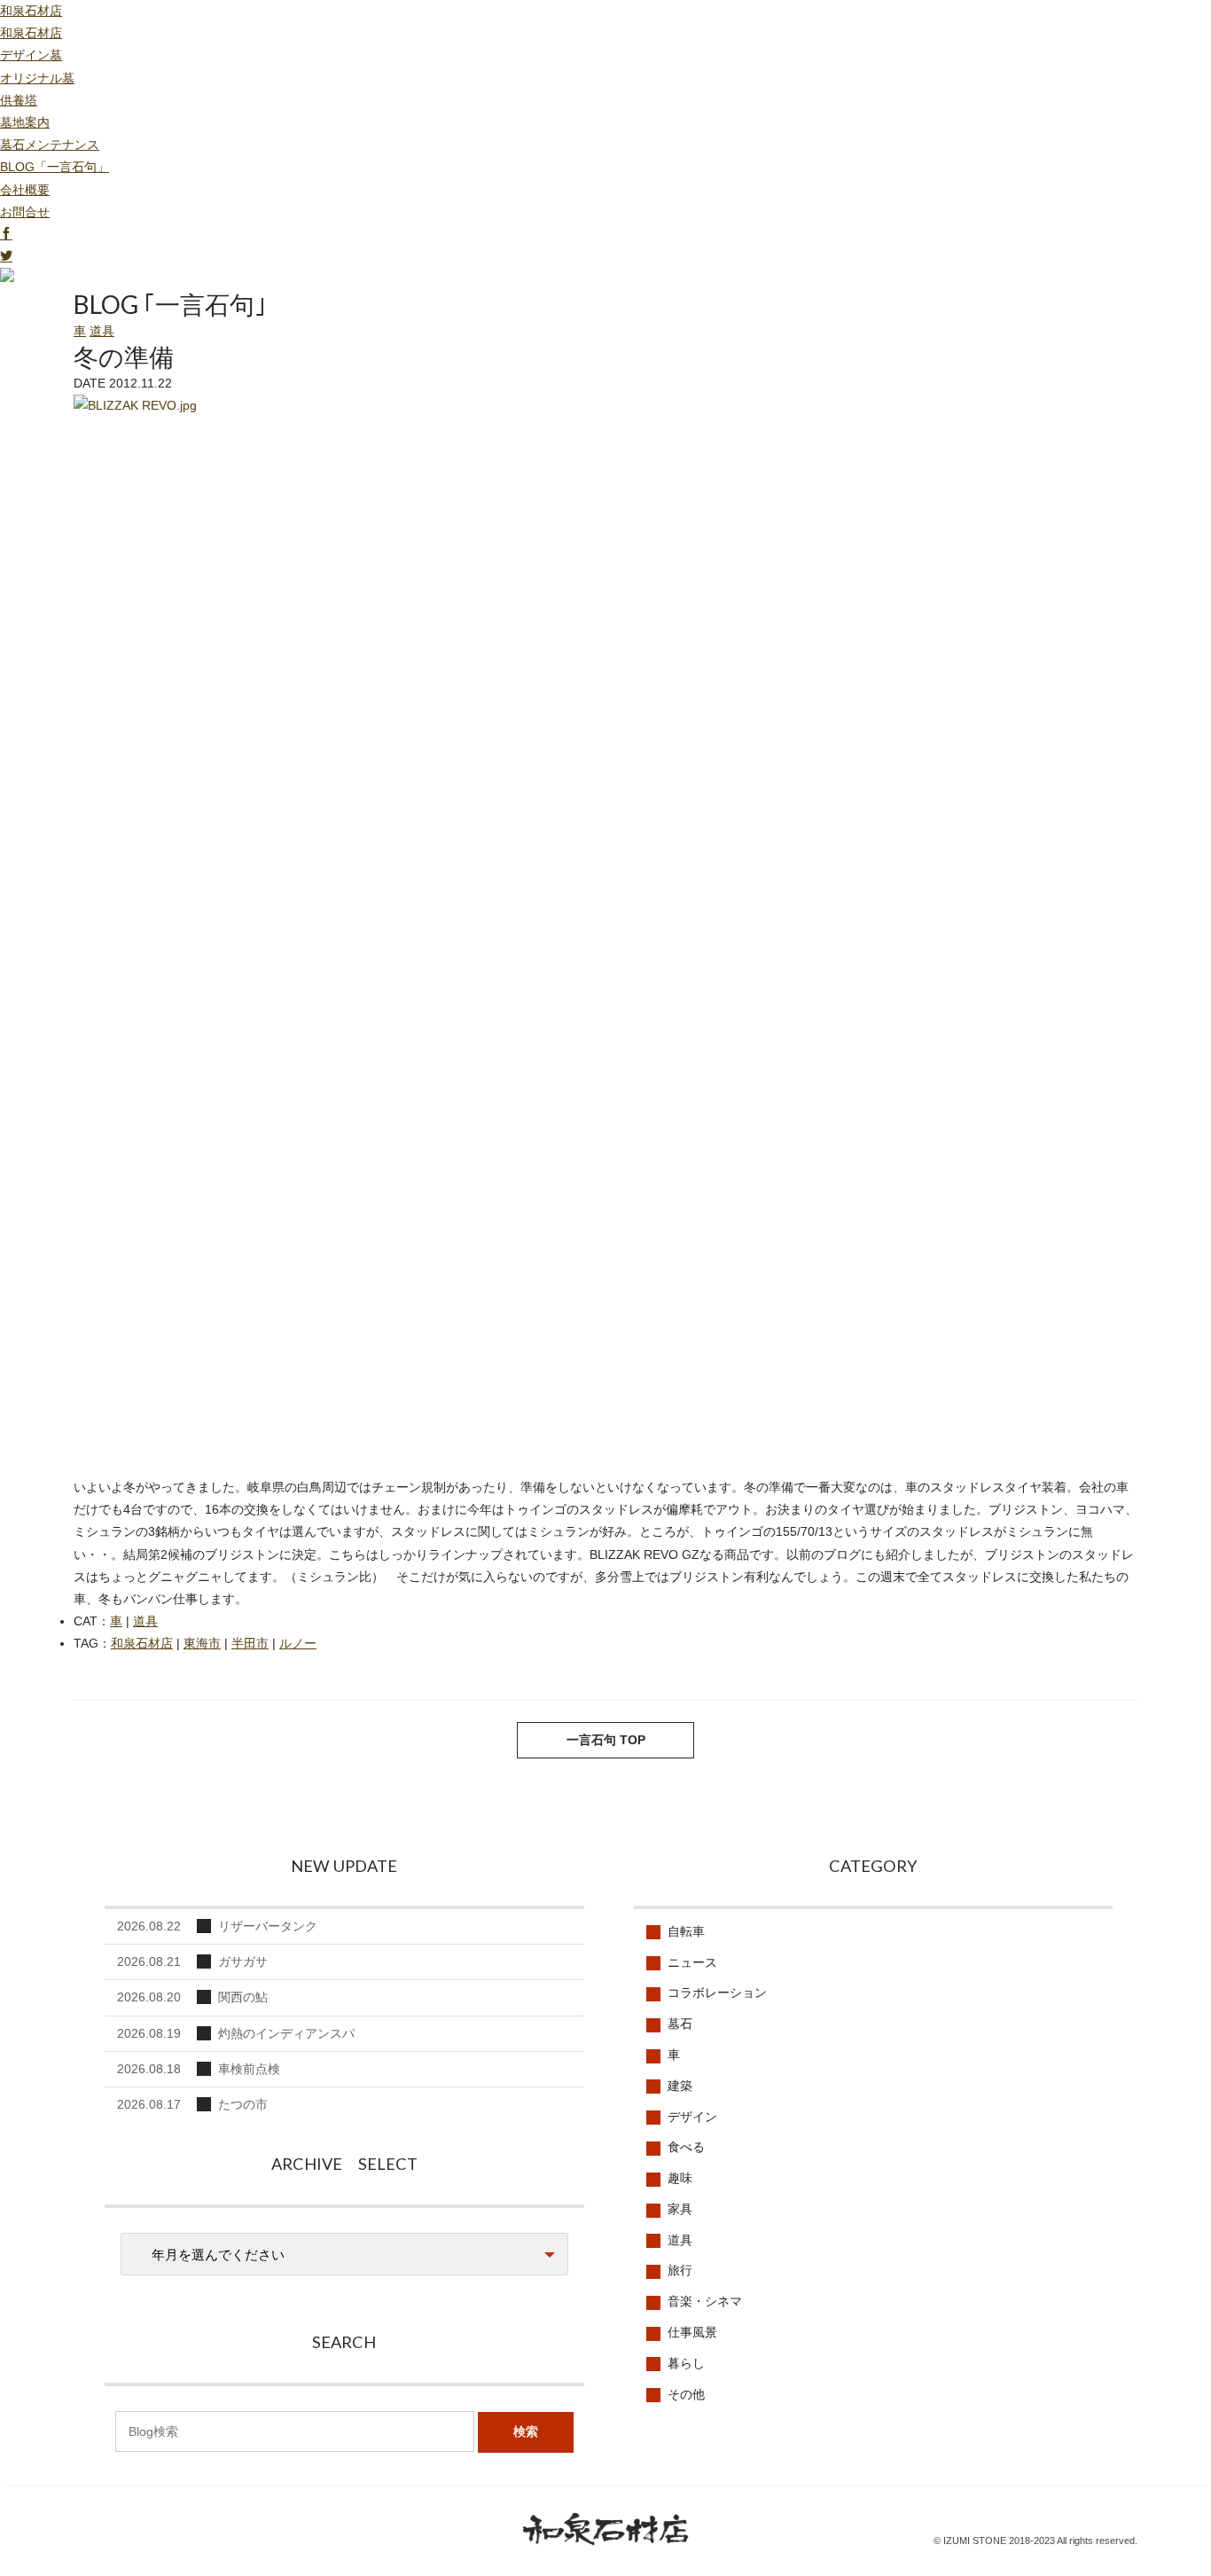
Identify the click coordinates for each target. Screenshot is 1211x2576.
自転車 (686, 1931)
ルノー (298, 1643)
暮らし (686, 2363)
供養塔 (19, 100)
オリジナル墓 (37, 78)
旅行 (680, 2270)
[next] (145, 1745)
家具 (680, 2209)
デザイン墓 (31, 55)
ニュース (692, 1962)
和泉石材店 (31, 11)
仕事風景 (692, 2332)
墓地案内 (25, 122)
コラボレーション (717, 1993)
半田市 (250, 1643)
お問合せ (25, 212)
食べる (686, 2147)
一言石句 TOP (606, 1740)
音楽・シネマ (705, 2301)
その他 (686, 2394)
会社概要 (25, 190)
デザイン (692, 2117)
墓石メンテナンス (50, 145)
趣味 (680, 2178)
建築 (680, 2086)
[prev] (1066, 1745)
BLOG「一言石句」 (55, 167)
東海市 (202, 1643)
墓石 (680, 2024)
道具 (102, 331)
